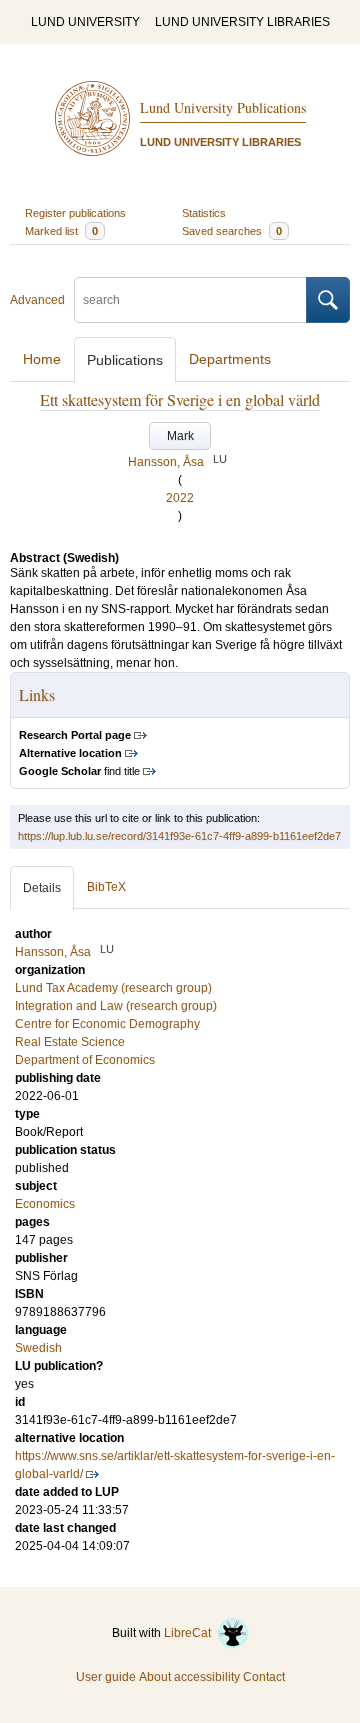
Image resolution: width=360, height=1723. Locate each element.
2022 (180, 498)
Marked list (61, 231)
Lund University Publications (223, 107)
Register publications (75, 213)
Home (42, 359)
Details (42, 888)
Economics (45, 1204)
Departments (230, 359)
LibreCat (190, 1633)
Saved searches (232, 231)
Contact (264, 1677)
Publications (125, 360)
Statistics (204, 213)
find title (79, 771)
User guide (106, 1677)
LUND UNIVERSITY (85, 22)
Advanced (37, 300)
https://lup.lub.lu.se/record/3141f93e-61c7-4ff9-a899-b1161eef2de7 (179, 836)
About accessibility (189, 1677)
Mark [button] (180, 436)
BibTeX (106, 887)
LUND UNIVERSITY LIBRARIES (242, 22)
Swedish (38, 1348)
